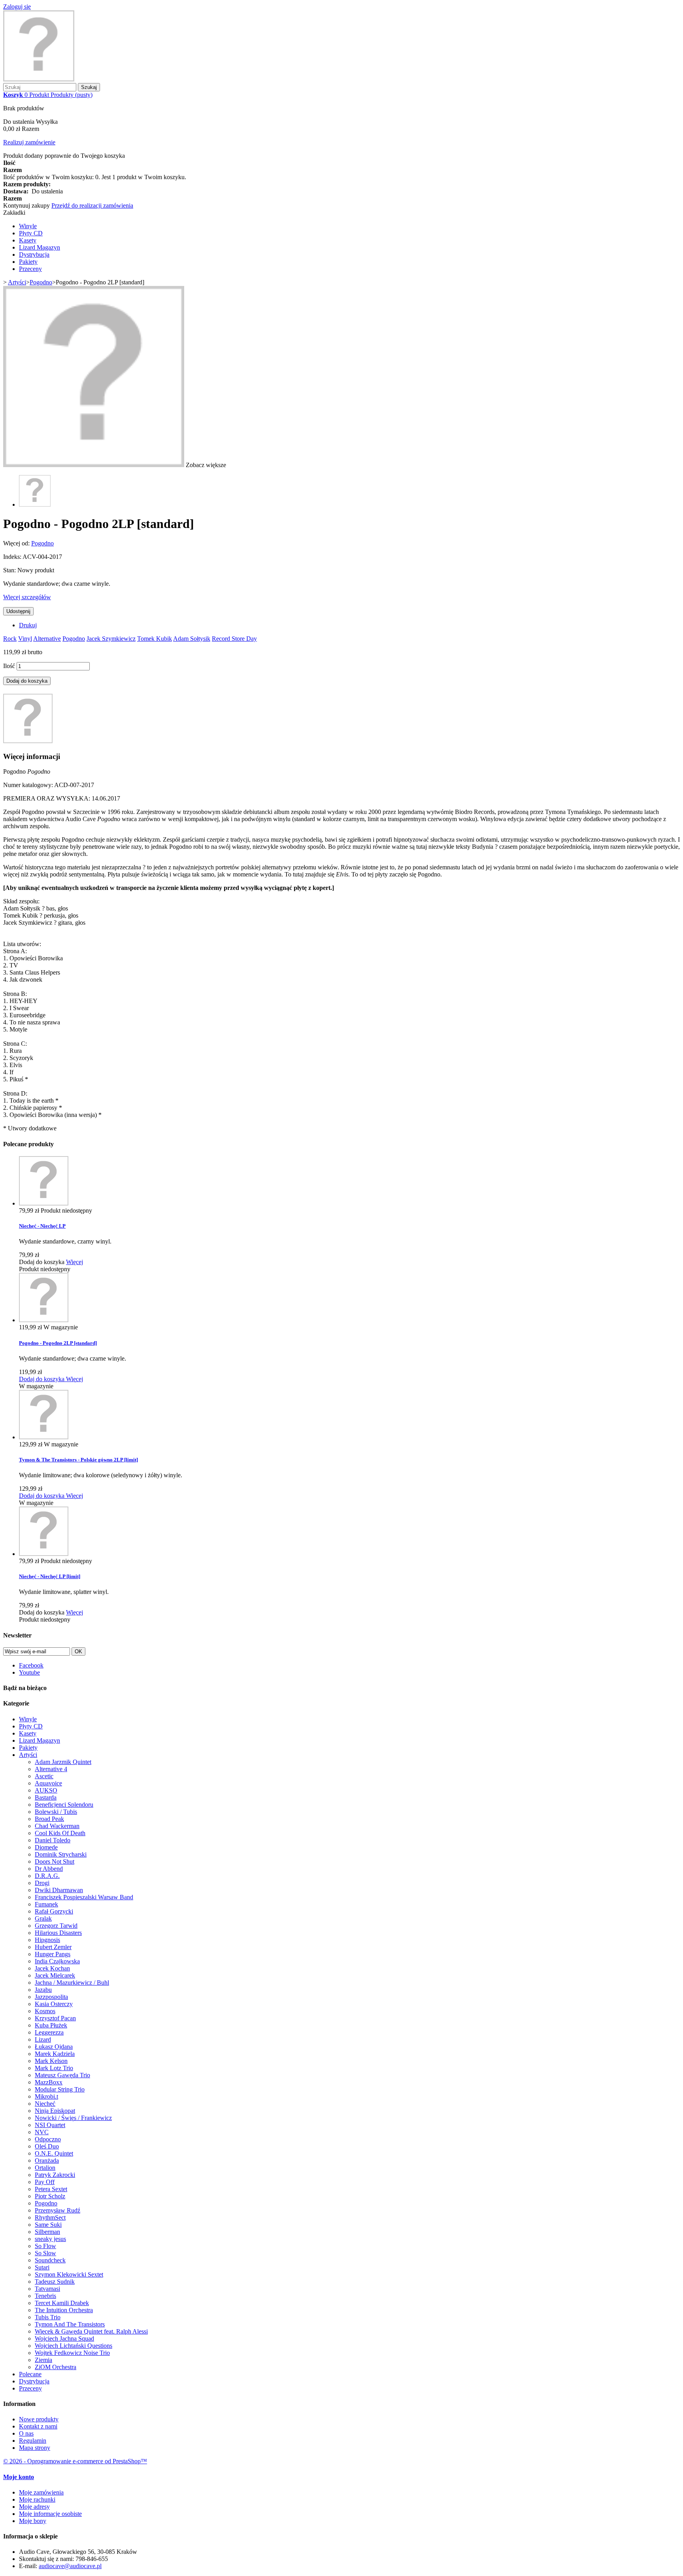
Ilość (9, 666)
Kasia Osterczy (54, 2004)
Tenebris (45, 2296)
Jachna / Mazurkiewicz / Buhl (72, 1983)
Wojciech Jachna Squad (64, 2338)
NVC (42, 2132)
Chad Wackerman (57, 1826)
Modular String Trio (60, 2089)
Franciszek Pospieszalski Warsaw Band (84, 1897)
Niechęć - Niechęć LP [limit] (50, 1576)
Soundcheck (50, 2260)
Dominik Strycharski (61, 1854)
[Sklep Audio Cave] (39, 79)
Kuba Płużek (51, 2025)
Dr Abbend (49, 1869)
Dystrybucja (34, 255)
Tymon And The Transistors (70, 2324)
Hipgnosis (47, 1940)
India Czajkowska (57, 1961)
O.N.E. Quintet (54, 2153)
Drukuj (28, 625)
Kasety (28, 240)
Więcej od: (17, 543)
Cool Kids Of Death (60, 1833)
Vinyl (25, 639)
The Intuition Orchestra (64, 2310)
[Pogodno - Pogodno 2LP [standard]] (44, 1320)
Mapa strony (35, 2448)
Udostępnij (18, 611)
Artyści (28, 1755)
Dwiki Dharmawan (59, 1890)
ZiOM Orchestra (56, 2367)
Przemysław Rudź (58, 2210)
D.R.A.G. (47, 1876)
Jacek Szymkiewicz (111, 639)
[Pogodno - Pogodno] (35, 504)
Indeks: (13, 557)
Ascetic (44, 1776)
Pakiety (28, 262)
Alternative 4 (51, 1769)
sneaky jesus (50, 2239)
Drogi (42, 1883)
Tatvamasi (47, 2289)
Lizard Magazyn (40, 247)
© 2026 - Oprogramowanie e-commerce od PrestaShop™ (75, 2461)
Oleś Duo (47, 2146)
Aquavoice (48, 1783)
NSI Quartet (50, 2125)
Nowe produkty (39, 2419)
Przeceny (30, 269)
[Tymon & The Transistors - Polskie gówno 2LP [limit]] (44, 1437)
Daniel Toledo (53, 1840)
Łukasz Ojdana (54, 2047)
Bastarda (46, 1797)
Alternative (47, 639)
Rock (10, 639)
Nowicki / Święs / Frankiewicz (73, 2118)
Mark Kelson (51, 2061)
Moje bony (33, 2521)
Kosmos (45, 2011)
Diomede (46, 1847)
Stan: (10, 570)
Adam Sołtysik (192, 639)
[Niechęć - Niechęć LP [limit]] (44, 1554)
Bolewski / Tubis (56, 1812)
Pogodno (42, 543)
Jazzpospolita (51, 1997)
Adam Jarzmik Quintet (63, 1762)
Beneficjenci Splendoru (64, 1805)
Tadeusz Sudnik (55, 2282)
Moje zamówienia (41, 2492)
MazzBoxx (49, 2082)
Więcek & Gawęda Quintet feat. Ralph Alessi (91, 2331)
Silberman (47, 2232)
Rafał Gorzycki (54, 1911)
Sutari (42, 2267)
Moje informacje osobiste (50, 2514)
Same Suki (48, 2225)
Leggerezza (49, 2032)
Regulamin (33, 2441)
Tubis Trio (48, 2317)
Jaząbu (43, 1990)
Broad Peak (49, 1819)
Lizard (43, 2039)
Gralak (43, 1918)
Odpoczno (48, 2139)
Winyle (28, 226)
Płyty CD (31, 233)
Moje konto (19, 2477)
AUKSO (46, 1790)
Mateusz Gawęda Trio (62, 2075)
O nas (26, 2433)
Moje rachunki (37, 2499)
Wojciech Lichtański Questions (74, 2346)
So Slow (45, 2253)
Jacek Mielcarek (55, 1975)
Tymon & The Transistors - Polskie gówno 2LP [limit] (78, 1460)
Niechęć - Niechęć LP (42, 1226)
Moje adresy (34, 2507)
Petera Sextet (51, 2189)
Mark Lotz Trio (54, 2068)
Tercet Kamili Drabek (62, 2303)
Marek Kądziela (55, 2054)
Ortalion (45, 2168)
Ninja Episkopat (55, 2111)
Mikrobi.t (46, 2096)
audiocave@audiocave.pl (70, 2566)
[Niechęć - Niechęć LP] (44, 1203)
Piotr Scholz (50, 2196)
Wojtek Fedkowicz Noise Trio (72, 2353)
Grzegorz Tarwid (56, 1926)
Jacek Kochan (52, 1968)
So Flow (45, 2246)
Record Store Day (234, 639)
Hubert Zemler (53, 1947)
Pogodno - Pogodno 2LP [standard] (58, 1343)
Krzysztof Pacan (55, 2018)
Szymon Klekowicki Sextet (69, 2274)
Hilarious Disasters (58, 1933)
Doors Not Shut (55, 1861)
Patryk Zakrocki (55, 2175)
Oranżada (47, 2161)
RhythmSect (50, 2217)
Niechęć (45, 2104)
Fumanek (46, 1904)
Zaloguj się (17, 7)
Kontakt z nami (38, 2426)
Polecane (30, 2374)
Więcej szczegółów (27, 597)
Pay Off (45, 2182)
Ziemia (43, 2360)
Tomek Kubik (155, 639)
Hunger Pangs (53, 1954)
